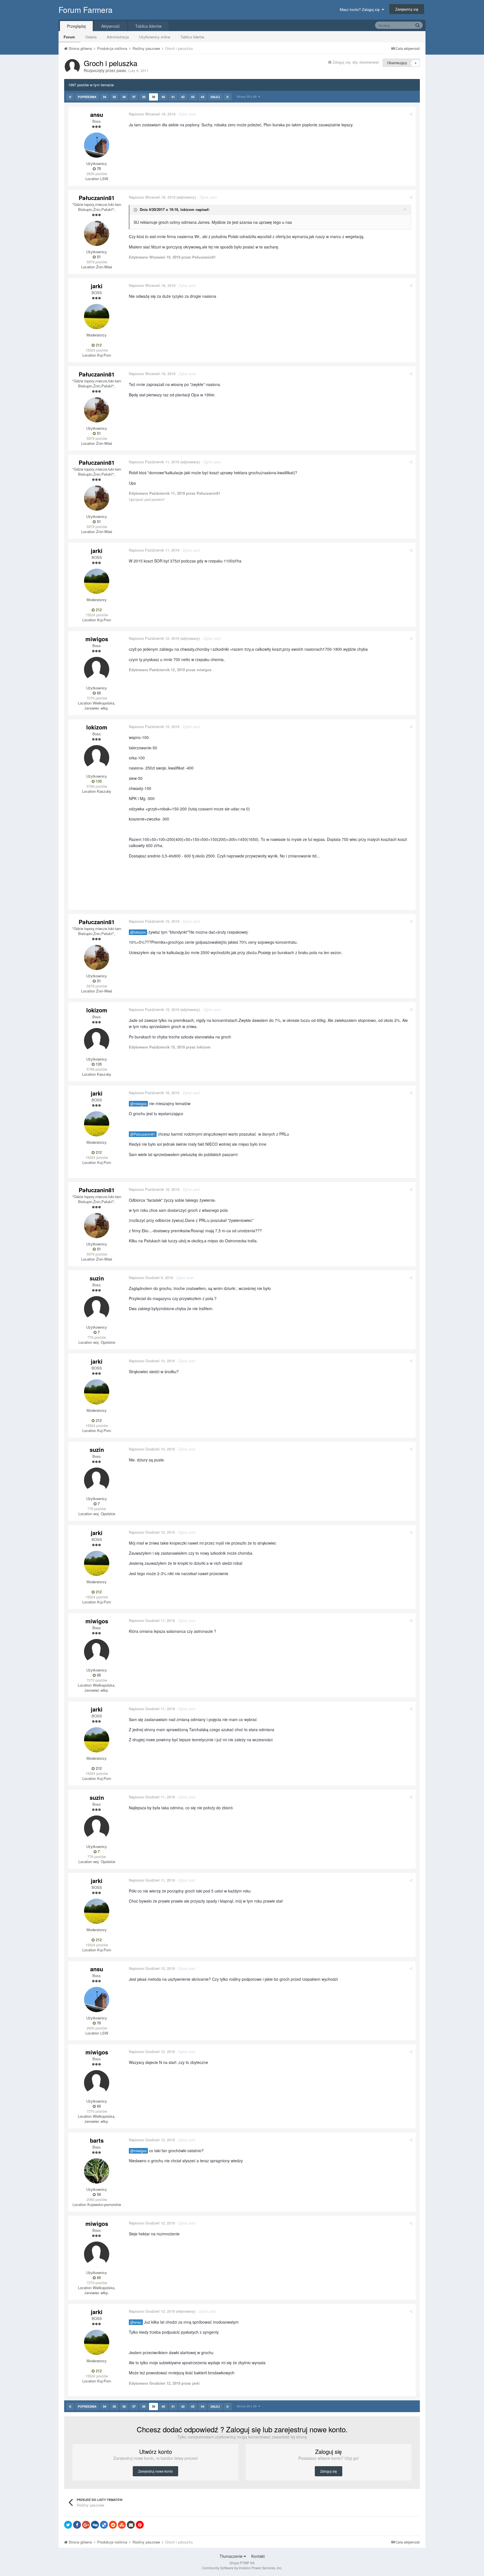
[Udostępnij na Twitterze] (68, 2525)
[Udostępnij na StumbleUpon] (122, 2525)
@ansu (136, 2322)
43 (193, 97)
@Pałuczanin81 (143, 1134)
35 (114, 97)
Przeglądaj (76, 26)
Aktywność (110, 26)
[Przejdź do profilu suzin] (97, 1309)
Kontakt (258, 2556)
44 (203, 97)
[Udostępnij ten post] (411, 114)
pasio (121, 70)
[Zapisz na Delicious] (104, 2525)
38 (144, 97)
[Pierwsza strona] (70, 97)
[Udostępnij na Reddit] (113, 2525)
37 (134, 97)
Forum (69, 37)
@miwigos (138, 1104)
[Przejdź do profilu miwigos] (97, 669)
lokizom (187, 209)
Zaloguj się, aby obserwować (356, 62)
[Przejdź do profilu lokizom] (97, 758)
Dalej (215, 97)
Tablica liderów (192, 37)
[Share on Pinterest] (140, 2525)
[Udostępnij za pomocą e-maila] (131, 2525)
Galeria (91, 37)
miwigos (97, 639)
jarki (97, 286)
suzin (97, 1278)
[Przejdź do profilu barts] (97, 2171)
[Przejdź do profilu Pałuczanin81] (97, 233)
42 (183, 97)
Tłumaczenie (232, 2556)
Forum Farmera (86, 10)
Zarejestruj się (407, 9)
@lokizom (138, 932)
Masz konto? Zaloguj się (361, 9)
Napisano (152, 114)
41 (173, 97)
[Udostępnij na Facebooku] (77, 2525)
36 (124, 97)
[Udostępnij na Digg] (95, 2525)
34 (104, 97)
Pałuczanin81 (97, 198)
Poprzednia (87, 97)
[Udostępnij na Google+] (86, 2525)
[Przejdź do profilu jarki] (97, 317)
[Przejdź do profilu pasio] (72, 67)
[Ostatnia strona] (228, 97)
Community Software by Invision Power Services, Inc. (242, 2568)
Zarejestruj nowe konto (155, 2471)
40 (163, 97)
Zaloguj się (329, 2471)
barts (97, 2140)
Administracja (118, 37)
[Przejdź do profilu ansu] (97, 145)
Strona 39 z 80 (247, 96)
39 (153, 97)
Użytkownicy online (155, 37)
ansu (97, 114)
